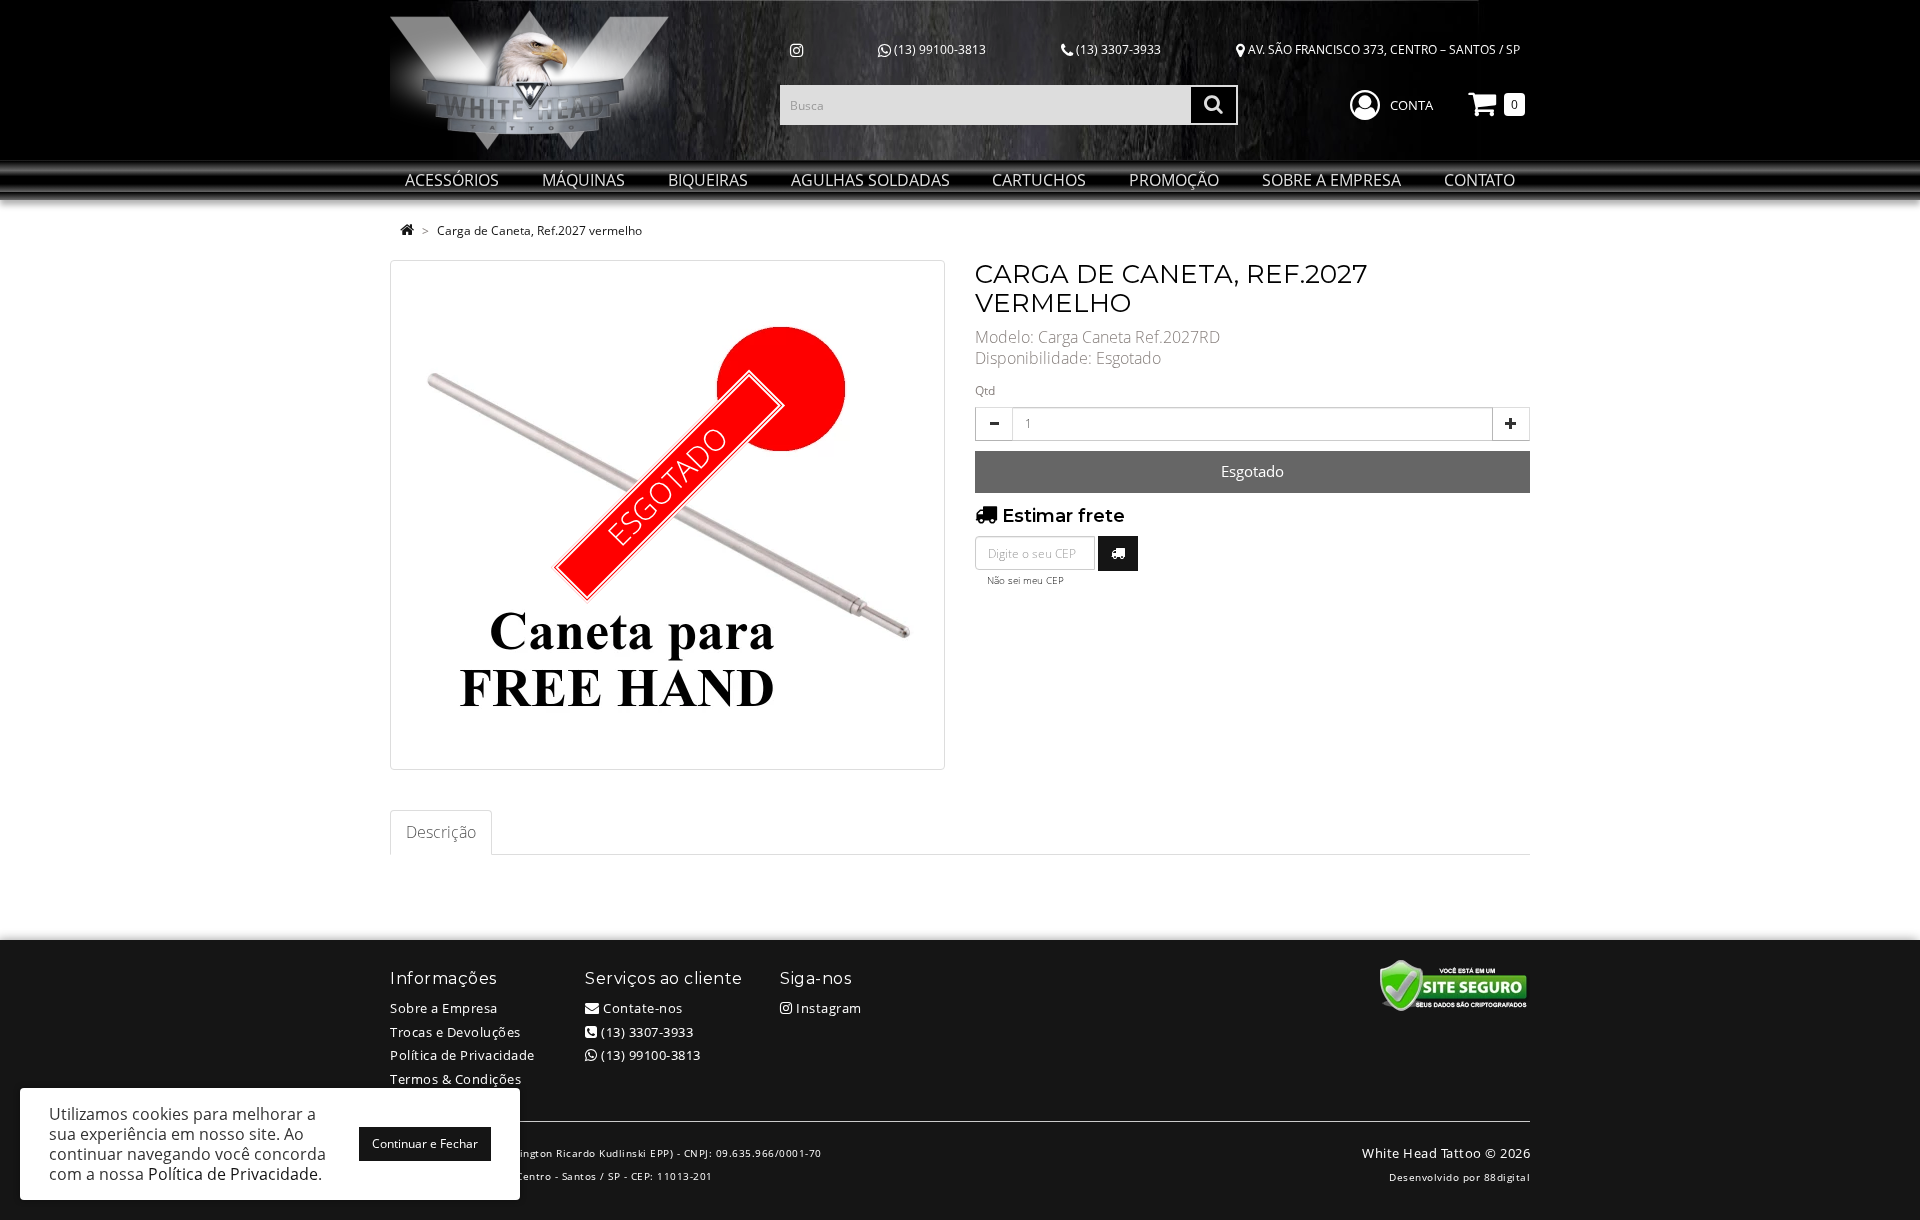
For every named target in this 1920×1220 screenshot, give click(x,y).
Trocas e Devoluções (455, 1032)
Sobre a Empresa (444, 1008)
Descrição (441, 832)
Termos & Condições (455, 1079)
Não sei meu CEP (1025, 580)
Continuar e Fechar (425, 1143)
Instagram (827, 1008)
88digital (1507, 1177)
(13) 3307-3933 (1117, 49)
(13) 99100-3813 (938, 49)
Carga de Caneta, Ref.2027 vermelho (539, 230)
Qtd (985, 390)
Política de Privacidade (462, 1055)
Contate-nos (641, 1008)
